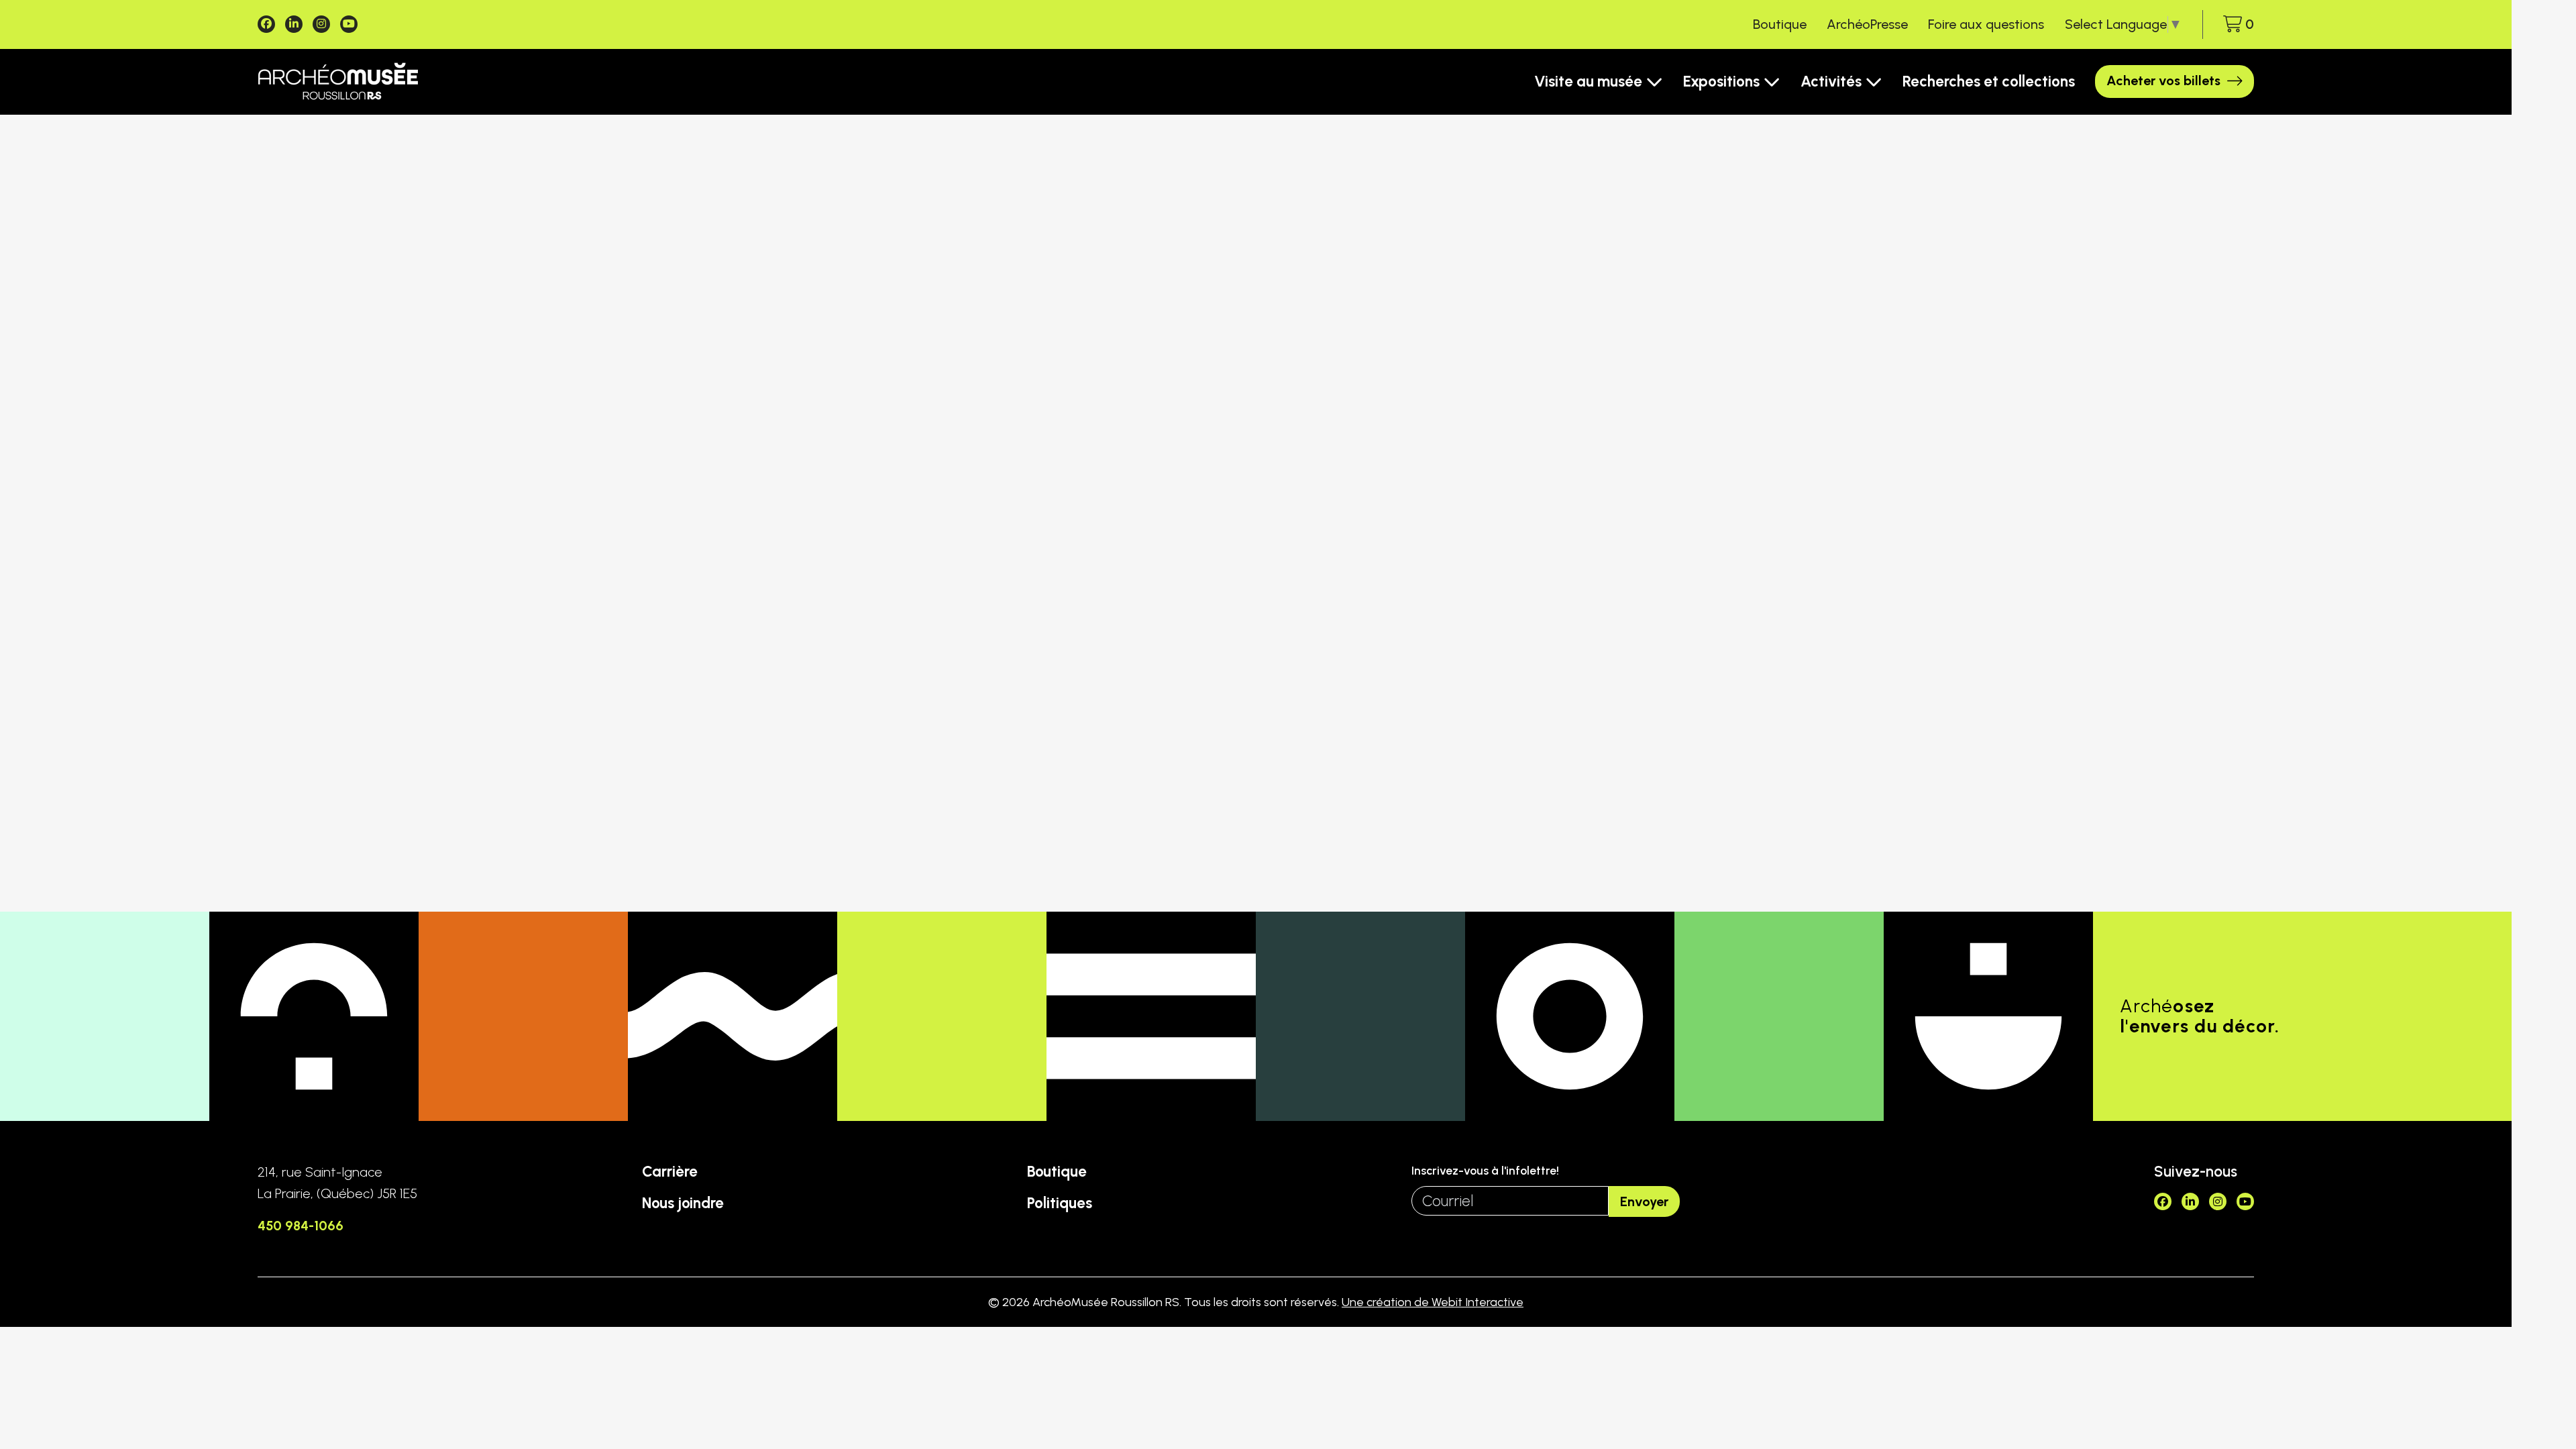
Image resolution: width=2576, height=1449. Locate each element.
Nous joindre (683, 1203)
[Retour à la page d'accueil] (338, 82)
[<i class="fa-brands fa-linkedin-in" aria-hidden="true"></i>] (294, 24)
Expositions (1721, 82)
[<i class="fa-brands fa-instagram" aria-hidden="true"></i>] (321, 24)
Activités (1831, 82)
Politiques (1060, 1203)
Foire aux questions (1986, 24)
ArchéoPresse (1867, 24)
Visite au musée (1588, 82)
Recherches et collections (1989, 82)
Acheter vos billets (2163, 80)
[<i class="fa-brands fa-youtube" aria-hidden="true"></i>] (349, 24)
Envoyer (1644, 1201)
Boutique (1780, 24)
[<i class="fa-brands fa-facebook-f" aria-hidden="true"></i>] (266, 24)
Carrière (670, 1172)
